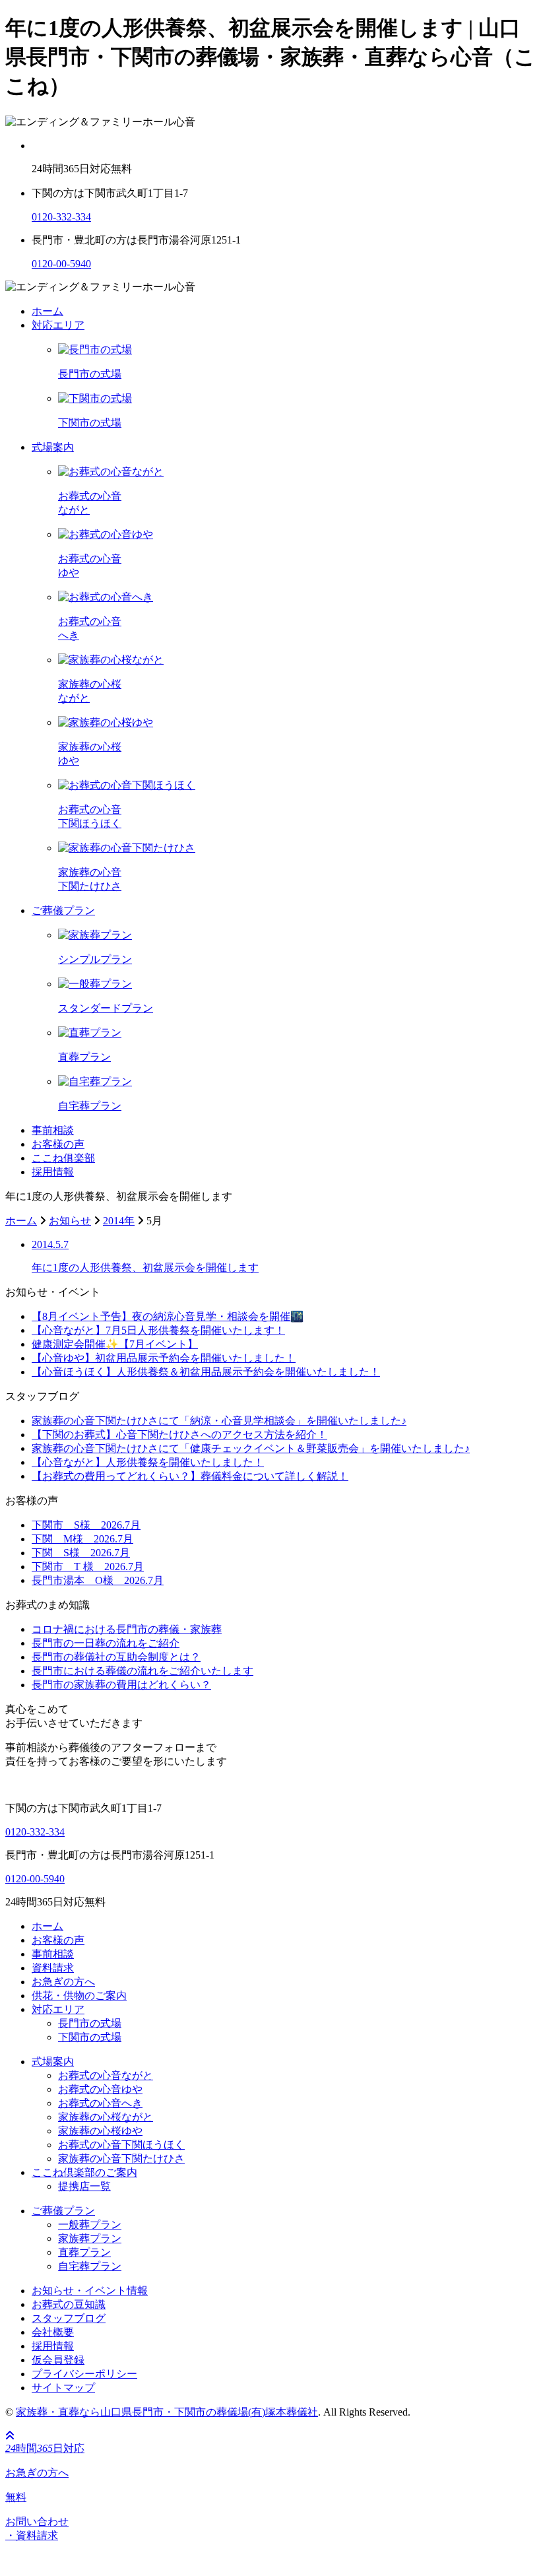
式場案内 (53, 447)
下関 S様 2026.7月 (81, 1553)
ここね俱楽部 (63, 1158)
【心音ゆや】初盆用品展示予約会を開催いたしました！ (164, 1358)
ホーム (48, 311)
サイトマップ (63, 2388)
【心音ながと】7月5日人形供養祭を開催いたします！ (158, 1330)
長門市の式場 (90, 2023)
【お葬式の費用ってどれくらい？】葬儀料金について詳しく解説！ (190, 1476)
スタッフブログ (69, 2318)
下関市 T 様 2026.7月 (88, 1567)
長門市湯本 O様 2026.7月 (98, 1580)
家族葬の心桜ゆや (100, 2131)
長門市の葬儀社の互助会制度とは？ (116, 1657)
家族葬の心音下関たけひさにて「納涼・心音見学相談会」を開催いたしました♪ (219, 1421)
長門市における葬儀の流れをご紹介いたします (143, 1671)
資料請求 (53, 1968)
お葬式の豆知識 (69, 2304)
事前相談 (53, 1130)
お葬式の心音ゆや (100, 2089)
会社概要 (53, 2332)
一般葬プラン (90, 2225)
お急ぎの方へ (63, 1982)
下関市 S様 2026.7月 (86, 1525)
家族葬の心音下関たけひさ (121, 2159)
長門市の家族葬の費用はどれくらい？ (121, 1685)
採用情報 (53, 1172)
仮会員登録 (58, 2360)
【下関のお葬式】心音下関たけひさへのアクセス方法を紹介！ (179, 1435)
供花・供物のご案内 (79, 1996)
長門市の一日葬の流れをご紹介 (106, 1643)
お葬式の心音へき (100, 2103)
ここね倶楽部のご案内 (84, 2172)
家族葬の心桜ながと (106, 2117)
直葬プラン (84, 2252)
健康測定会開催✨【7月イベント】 (115, 1344)
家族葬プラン (90, 2238)
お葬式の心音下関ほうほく (121, 2145)
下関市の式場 (90, 2037)
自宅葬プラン (90, 2266)
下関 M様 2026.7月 (82, 1539)
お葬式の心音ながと (106, 2075)
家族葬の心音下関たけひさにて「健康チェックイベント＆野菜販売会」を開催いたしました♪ (251, 1448)
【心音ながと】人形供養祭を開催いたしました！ (148, 1462)
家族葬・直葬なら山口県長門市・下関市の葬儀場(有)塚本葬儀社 (167, 2412)
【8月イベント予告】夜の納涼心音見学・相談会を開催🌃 (168, 1316)
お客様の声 (58, 1144)
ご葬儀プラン (63, 910)
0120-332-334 (61, 217)
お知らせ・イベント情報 (90, 2291)
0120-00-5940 (61, 264)
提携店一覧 (84, 2186)
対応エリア (58, 325)
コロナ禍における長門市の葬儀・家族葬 (127, 1629)
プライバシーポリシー (84, 2374)
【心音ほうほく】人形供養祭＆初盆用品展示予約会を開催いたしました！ (206, 1372)
